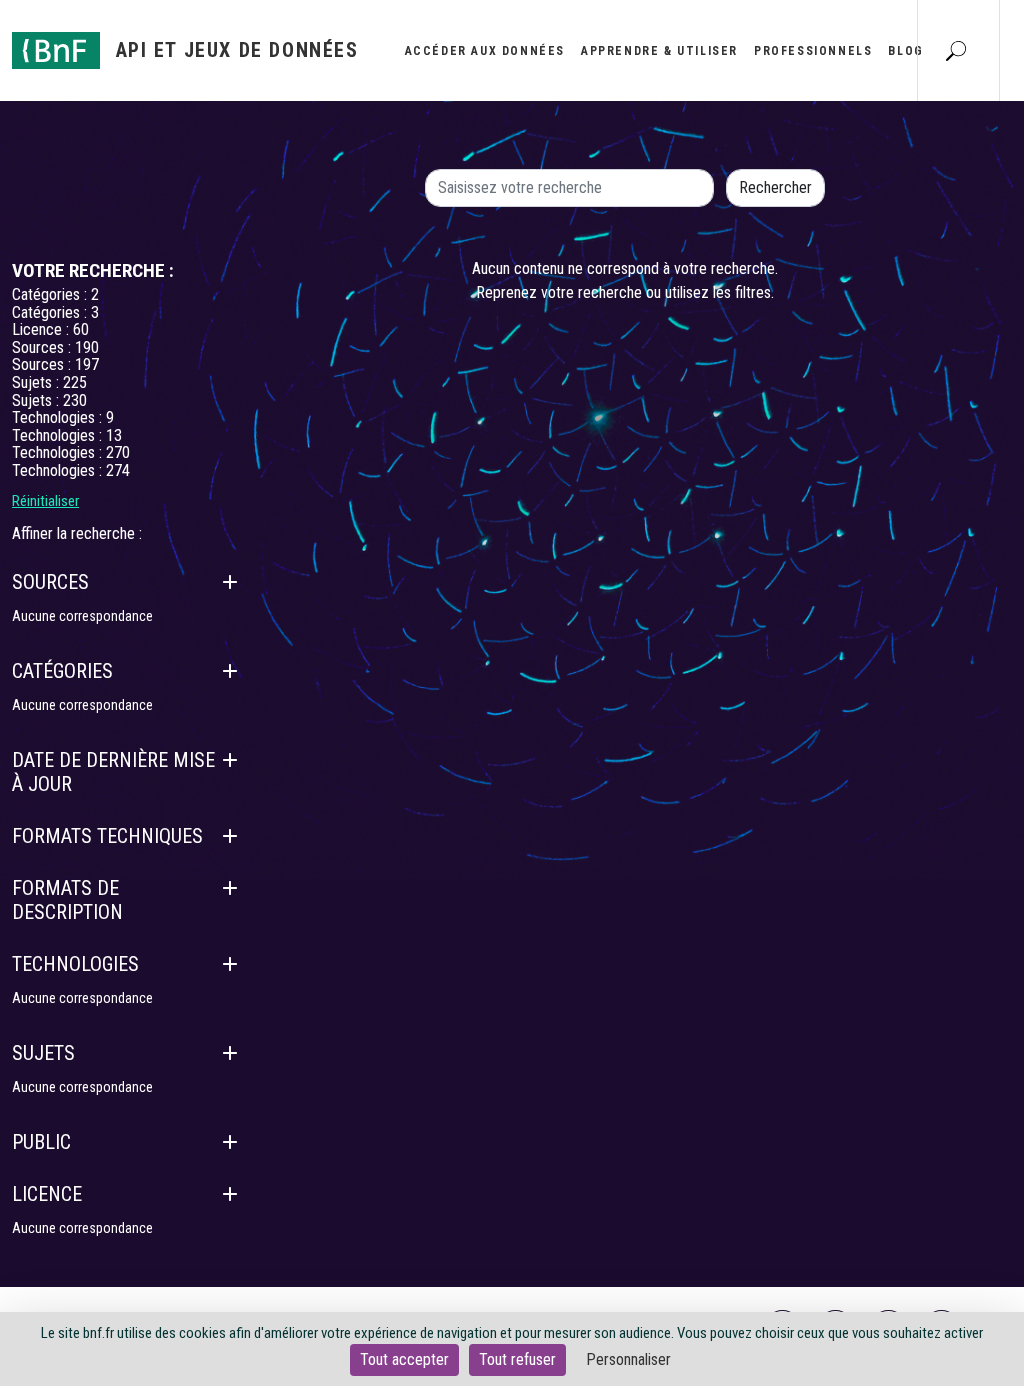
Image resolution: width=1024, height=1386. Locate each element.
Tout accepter (404, 1359)
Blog (905, 51)
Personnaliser (628, 1359)
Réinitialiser (45, 501)
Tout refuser (517, 1359)
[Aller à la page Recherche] (956, 50)
